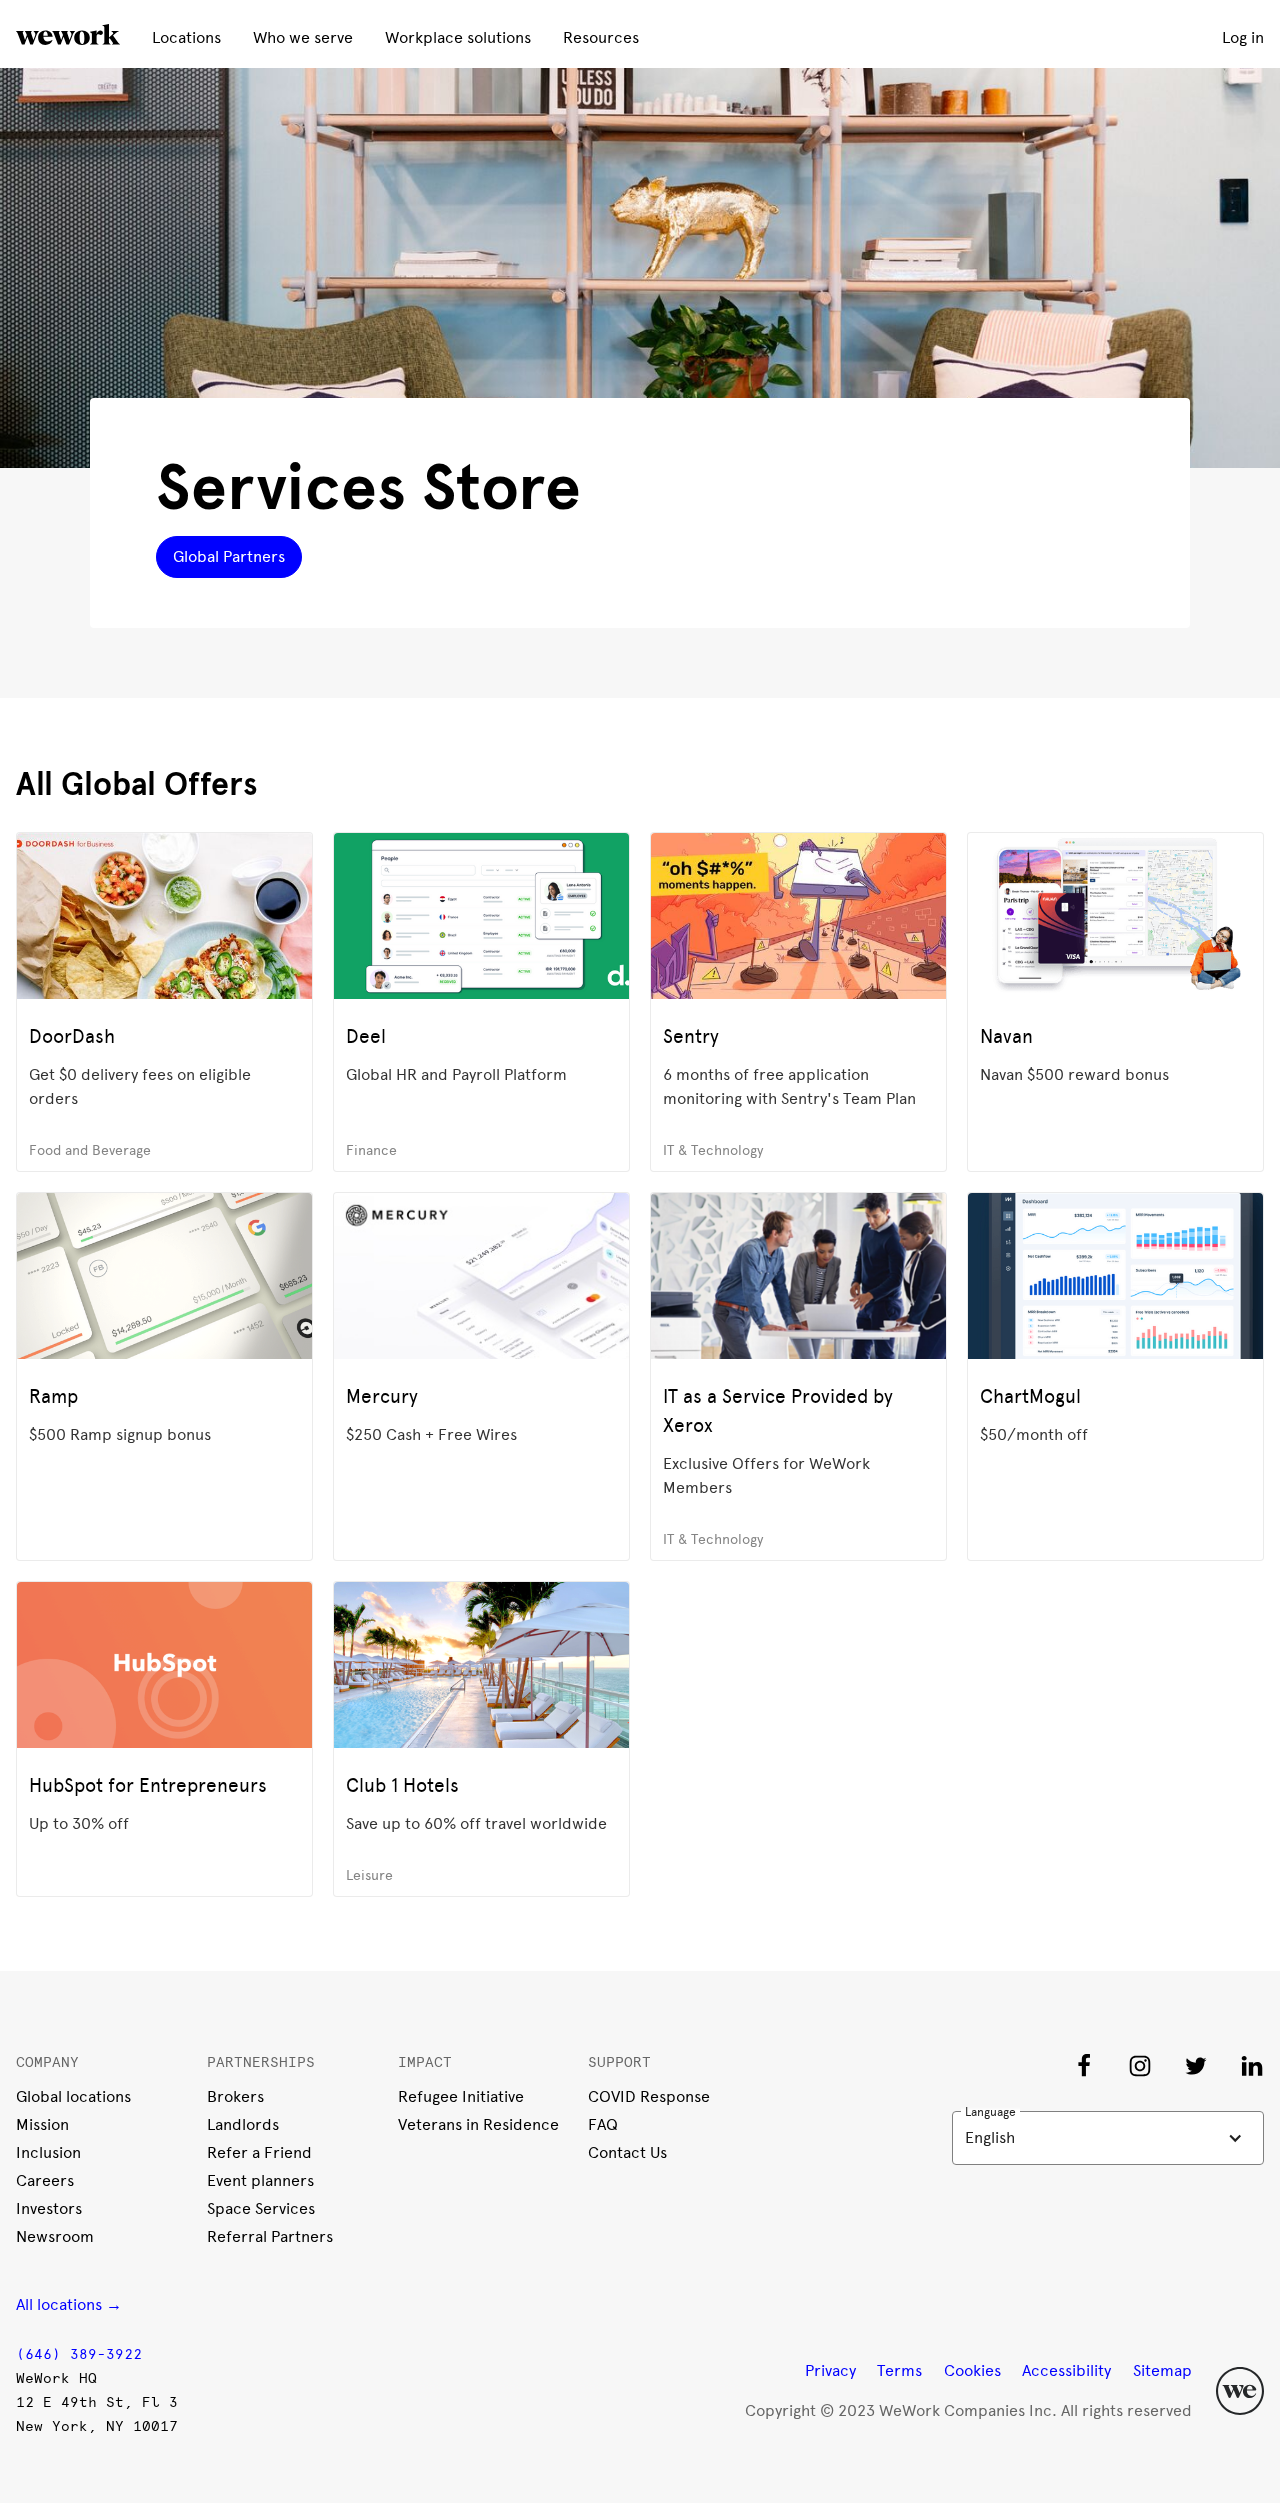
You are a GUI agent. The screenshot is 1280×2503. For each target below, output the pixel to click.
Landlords (243, 2124)
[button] (1108, 2138)
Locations (186, 37)
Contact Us (627, 2152)
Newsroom (55, 2236)
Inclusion (48, 2152)
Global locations (73, 2096)
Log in (1243, 37)
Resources (601, 37)
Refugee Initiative (461, 2096)
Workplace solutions (458, 37)
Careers (45, 2180)
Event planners (260, 2180)
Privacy (830, 2370)
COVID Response (649, 2096)
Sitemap (1162, 2370)
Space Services (261, 2208)
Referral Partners (270, 2236)
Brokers (235, 2096)
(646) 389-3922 (79, 2354)
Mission (42, 2124)
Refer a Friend (259, 2152)
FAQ (603, 2124)
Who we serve (303, 37)
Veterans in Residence (478, 2124)
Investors (49, 2208)
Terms (899, 2370)
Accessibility (1066, 2370)
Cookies (972, 2370)
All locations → (69, 2304)
